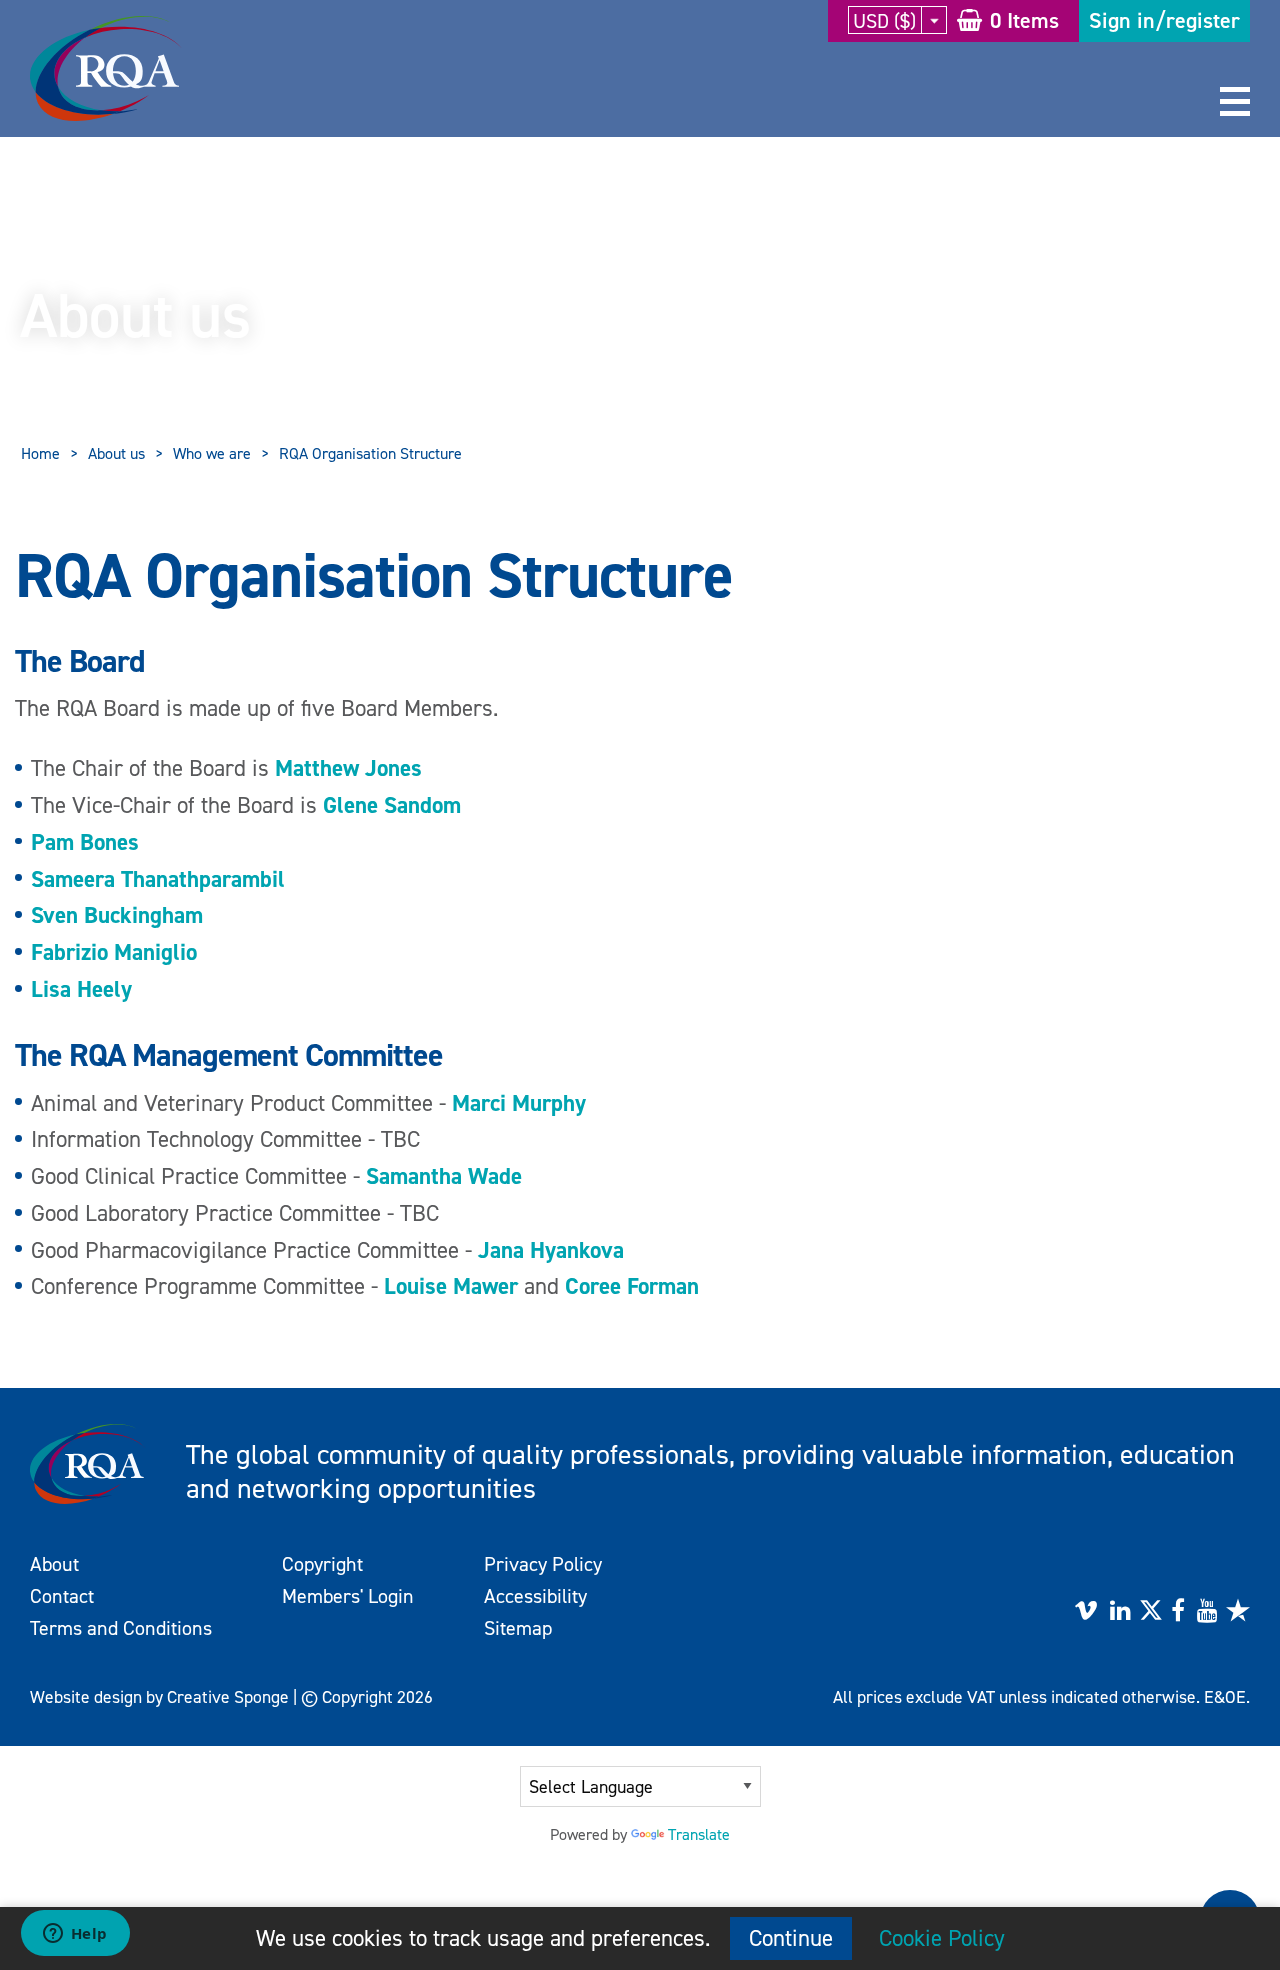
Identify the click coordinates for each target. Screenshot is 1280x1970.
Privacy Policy (543, 1564)
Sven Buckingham (117, 915)
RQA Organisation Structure (370, 453)
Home (40, 453)
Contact (62, 1596)
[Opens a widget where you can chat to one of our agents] (75, 1935)
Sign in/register (1164, 20)
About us (116, 453)
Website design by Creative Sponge (159, 1697)
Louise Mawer (451, 1286)
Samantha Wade (444, 1176)
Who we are (212, 453)
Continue (791, 1938)
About (54, 1564)
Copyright (322, 1564)
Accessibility (535, 1596)
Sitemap (518, 1628)
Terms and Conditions (121, 1628)
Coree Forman (632, 1286)
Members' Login (348, 1596)
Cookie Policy (942, 1938)
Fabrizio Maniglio (114, 952)
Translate (699, 1834)
